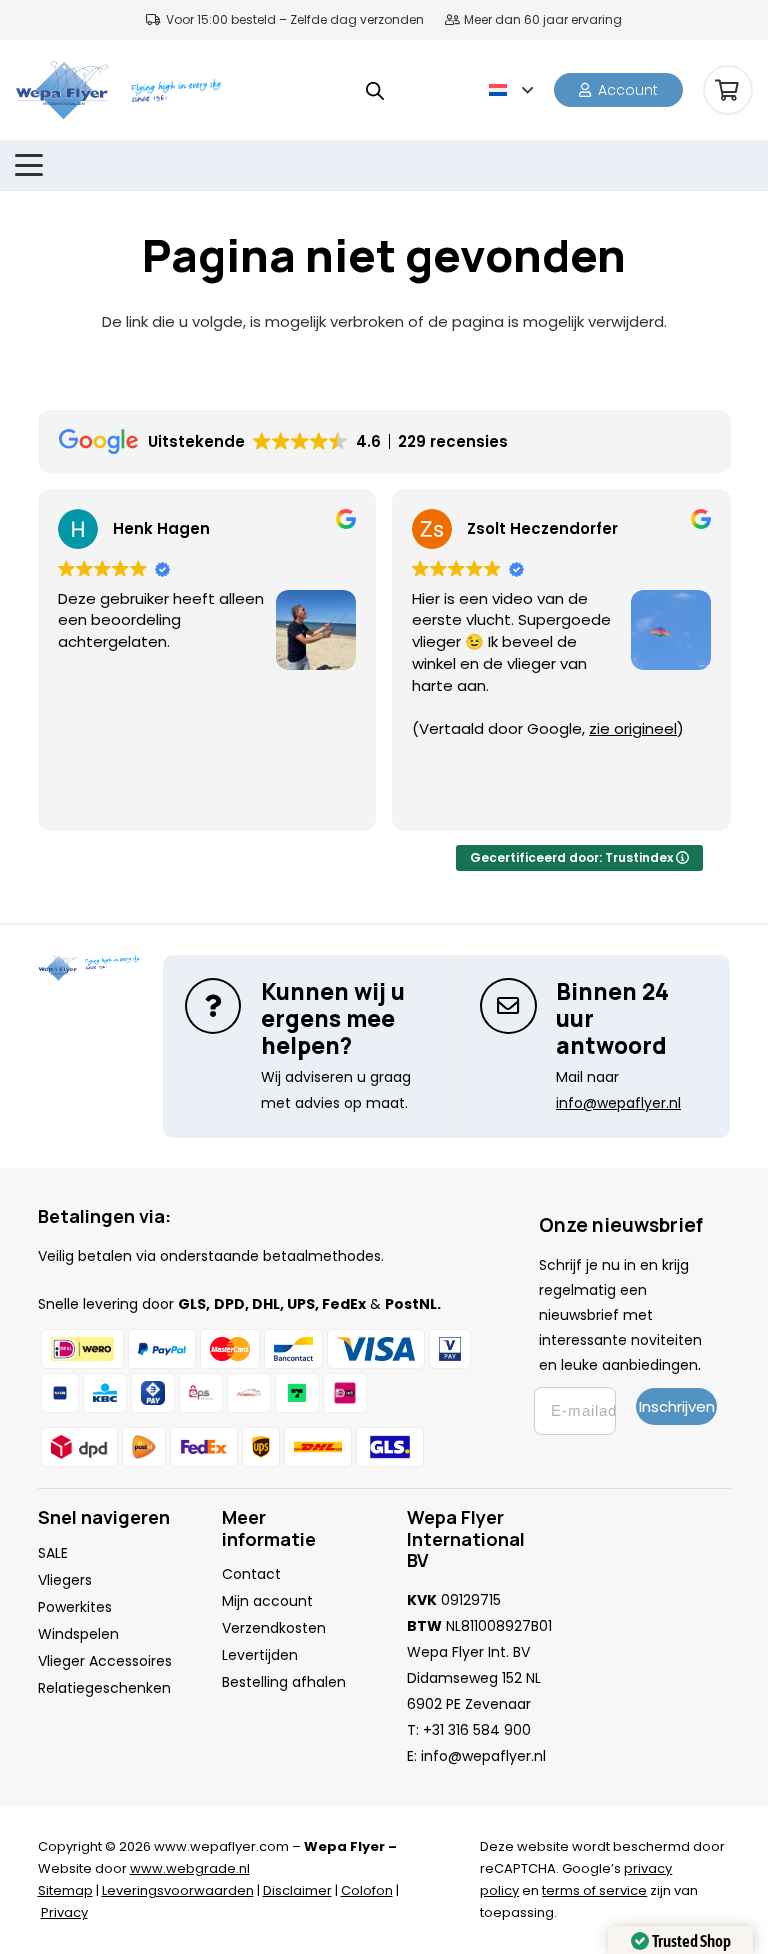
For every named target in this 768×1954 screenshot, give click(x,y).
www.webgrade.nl (190, 1868)
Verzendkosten (274, 1628)
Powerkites (75, 1607)
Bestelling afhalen (284, 1682)
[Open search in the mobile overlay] (375, 90)
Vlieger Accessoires (105, 1661)
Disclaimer (297, 1890)
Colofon (367, 1890)
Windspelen (78, 1634)
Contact (251, 1574)
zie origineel (633, 728)
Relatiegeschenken (104, 1688)
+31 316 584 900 (477, 1730)
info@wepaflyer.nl (483, 1756)
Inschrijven (677, 1406)
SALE (53, 1553)
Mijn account (267, 1601)
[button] (511, 90)
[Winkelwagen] (728, 90)
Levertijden (260, 1655)
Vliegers (65, 1580)
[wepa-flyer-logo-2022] (62, 90)
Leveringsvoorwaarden (178, 1890)
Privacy (64, 1912)
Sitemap (65, 1890)
